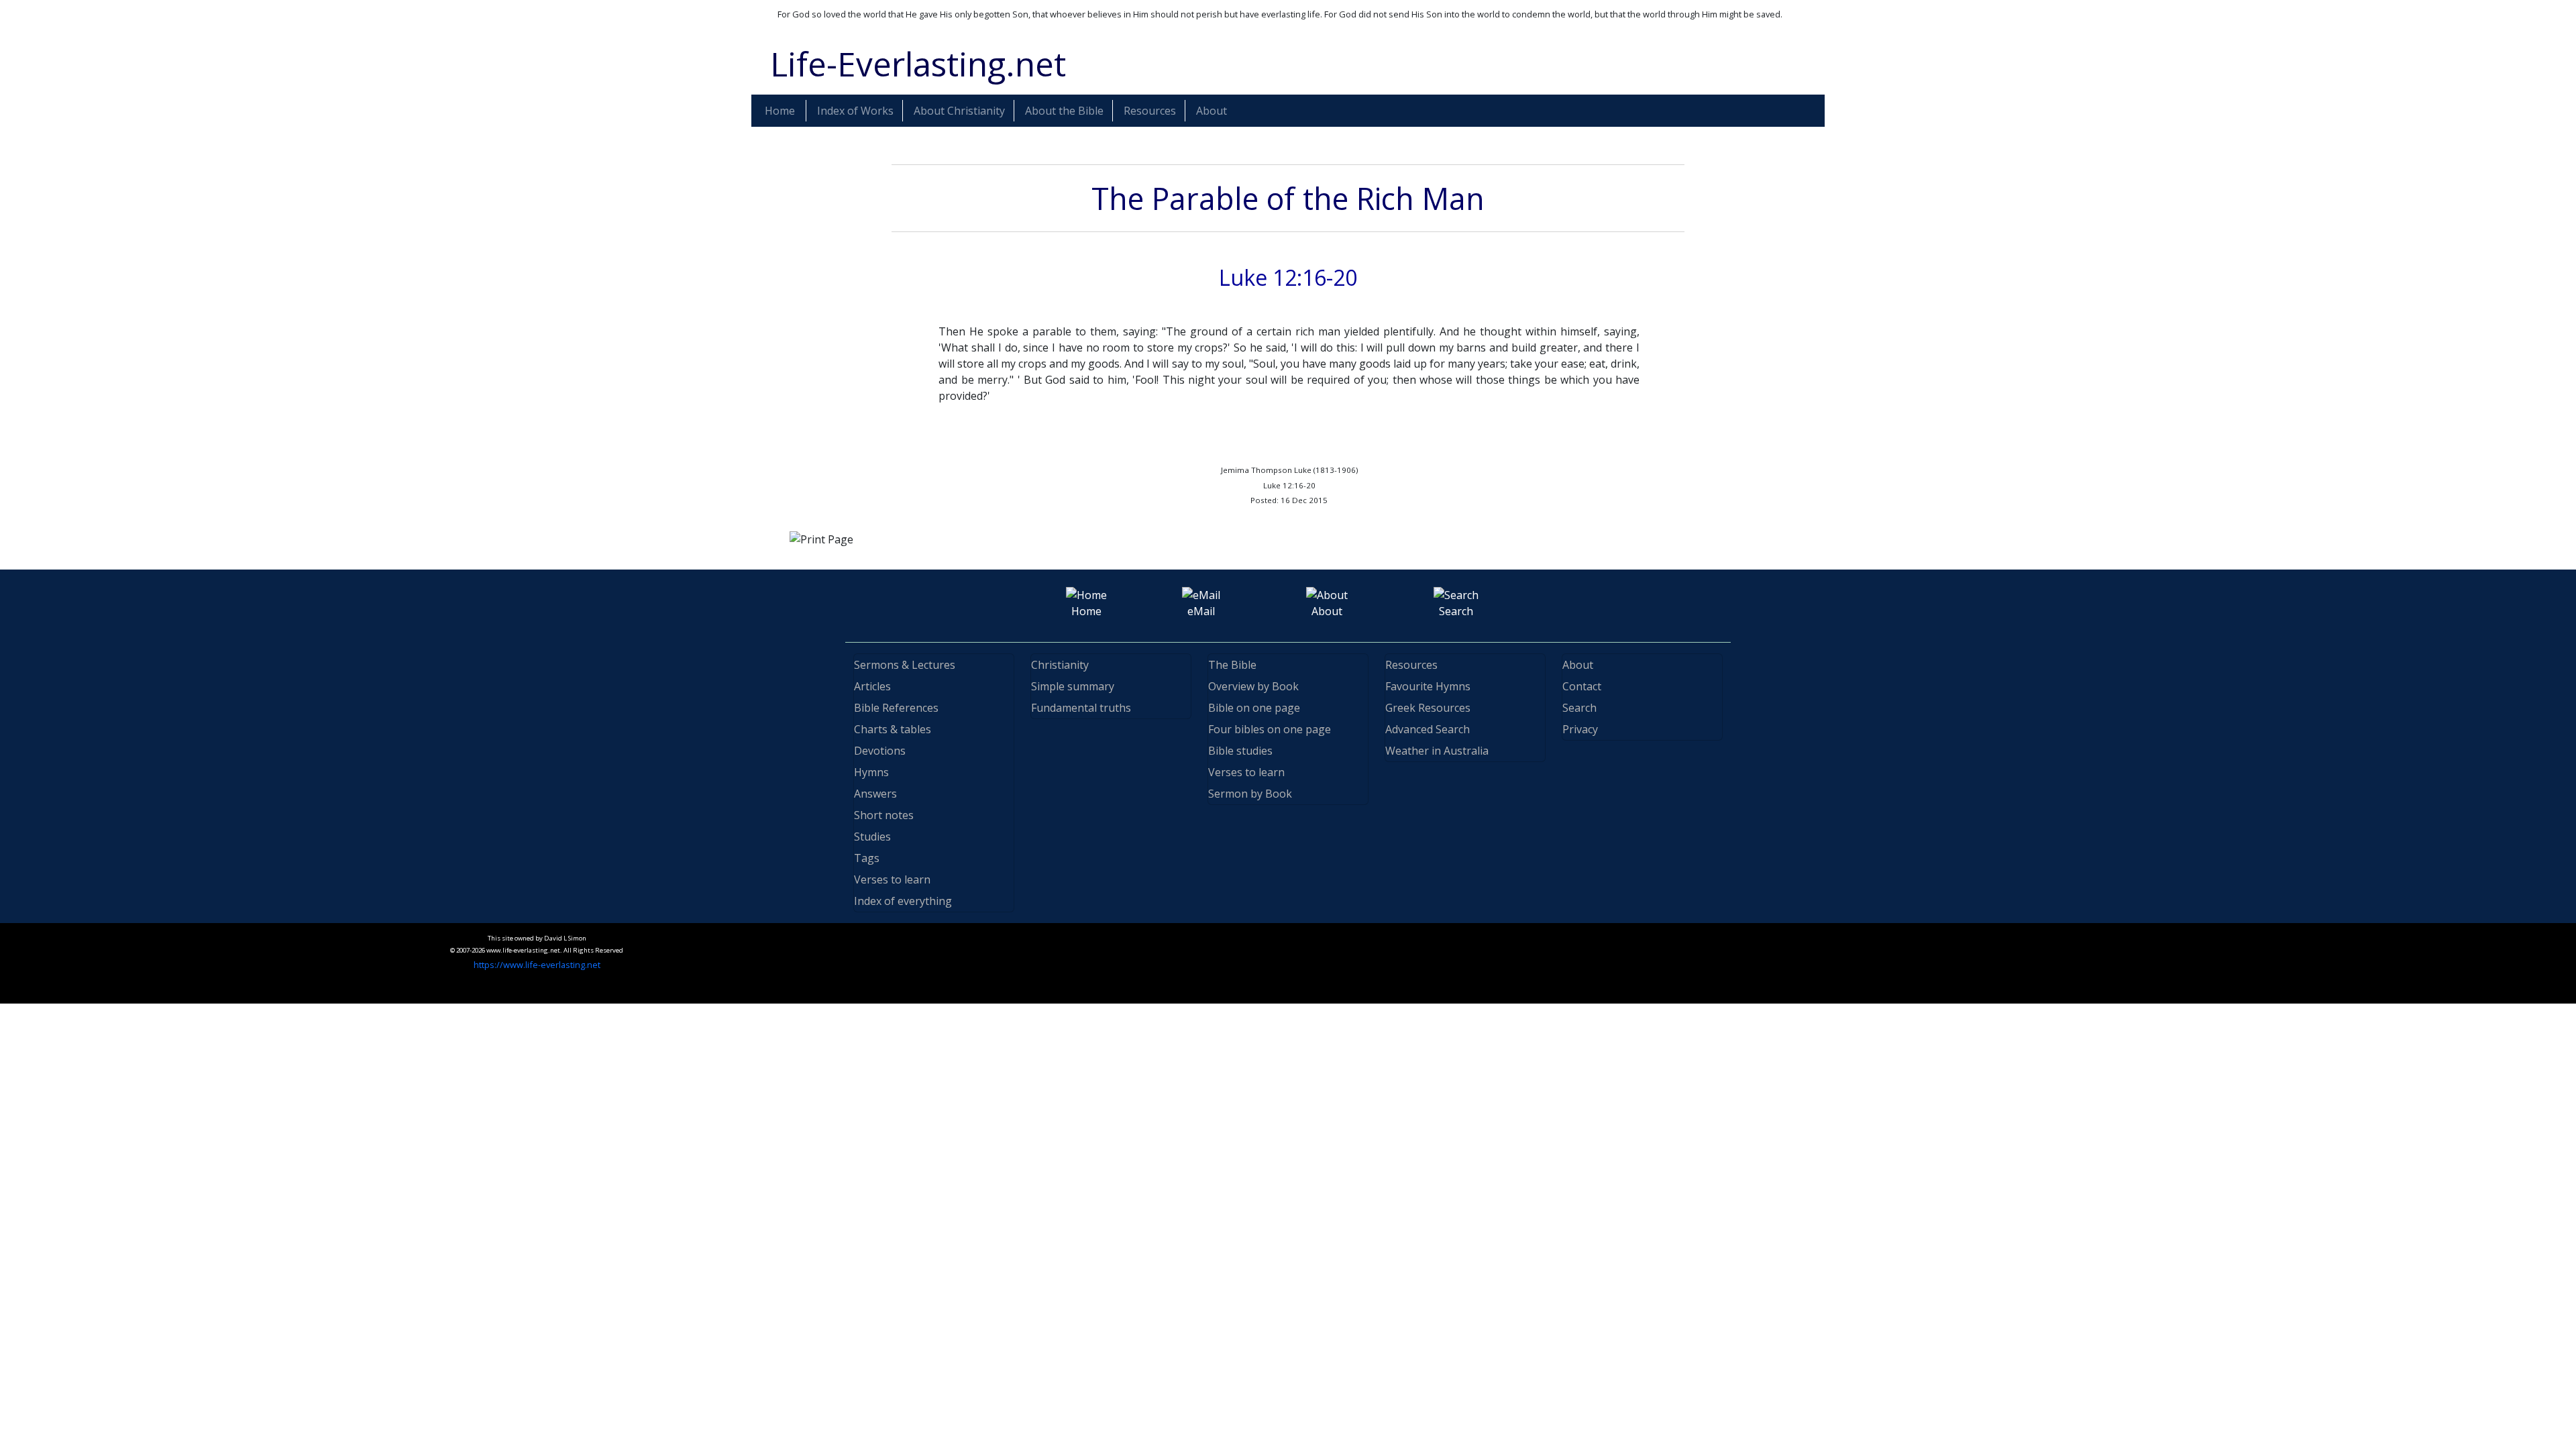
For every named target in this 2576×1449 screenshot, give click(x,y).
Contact (1582, 686)
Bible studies (1240, 751)
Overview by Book (1253, 686)
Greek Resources (1428, 708)
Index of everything (903, 901)
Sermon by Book (1250, 794)
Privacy (1580, 729)
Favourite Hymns (1428, 686)
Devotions (880, 751)
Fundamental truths (1081, 708)
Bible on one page (1254, 708)
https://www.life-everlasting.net (537, 965)
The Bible (1232, 665)
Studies (872, 837)
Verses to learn (892, 879)
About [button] (1212, 111)
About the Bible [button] (1064, 111)
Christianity (1060, 665)
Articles (872, 686)
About (1578, 665)
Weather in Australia (1437, 751)
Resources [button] (1150, 111)
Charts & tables (893, 729)
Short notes (884, 815)
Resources (1411, 665)
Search (1579, 708)
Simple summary (1073, 686)
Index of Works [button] (855, 111)
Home (780, 111)
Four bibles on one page (1270, 729)
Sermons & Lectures (905, 665)
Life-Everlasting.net (918, 64)
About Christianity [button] (959, 111)
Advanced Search (1428, 729)
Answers (875, 794)
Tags (867, 858)
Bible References (896, 708)
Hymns (871, 772)
